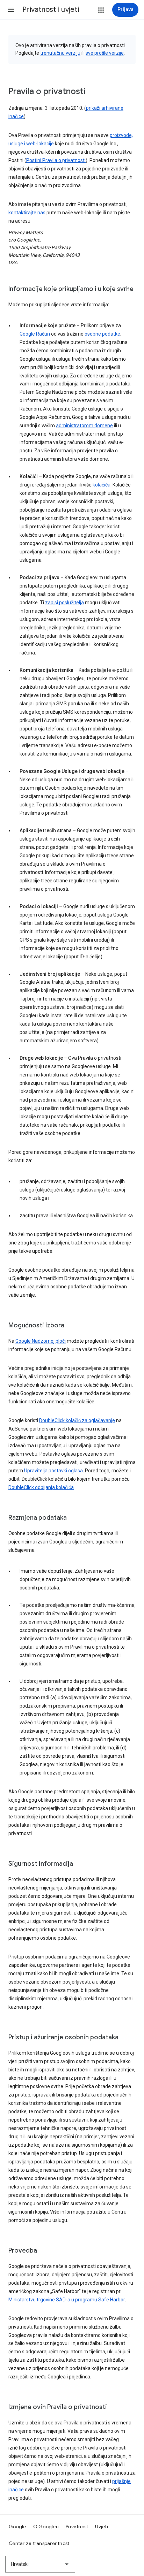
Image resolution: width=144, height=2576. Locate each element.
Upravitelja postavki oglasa (53, 1471)
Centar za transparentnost (39, 2543)
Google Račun (35, 334)
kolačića (102, 485)
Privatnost (77, 2527)
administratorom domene (84, 426)
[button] (11, 10)
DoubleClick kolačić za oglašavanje (77, 1420)
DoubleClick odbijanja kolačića (41, 1487)
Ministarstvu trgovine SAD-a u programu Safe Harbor (67, 2300)
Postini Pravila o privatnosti (56, 160)
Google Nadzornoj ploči (41, 1341)
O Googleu (46, 2527)
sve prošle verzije (105, 53)
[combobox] (40, 2564)
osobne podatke (102, 334)
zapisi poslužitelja (64, 603)
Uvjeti (102, 2527)
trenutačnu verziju (60, 53)
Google (17, 2527)
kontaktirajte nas (27, 213)
